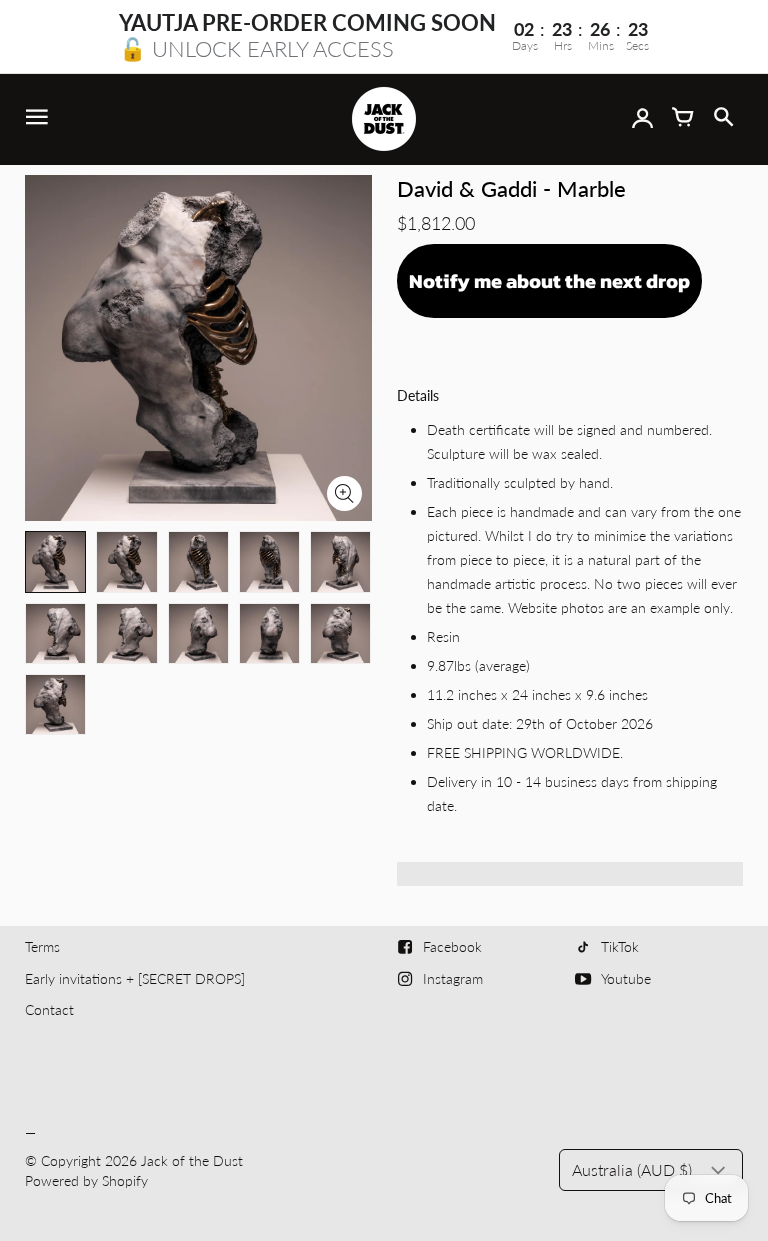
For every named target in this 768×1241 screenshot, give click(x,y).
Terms (42, 946)
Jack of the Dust (192, 1160)
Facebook (452, 946)
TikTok (620, 946)
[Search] (723, 119)
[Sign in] (643, 119)
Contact (49, 1009)
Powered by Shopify (86, 1180)
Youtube (626, 978)
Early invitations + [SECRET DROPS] (135, 978)
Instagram (453, 978)
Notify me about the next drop (549, 281)
